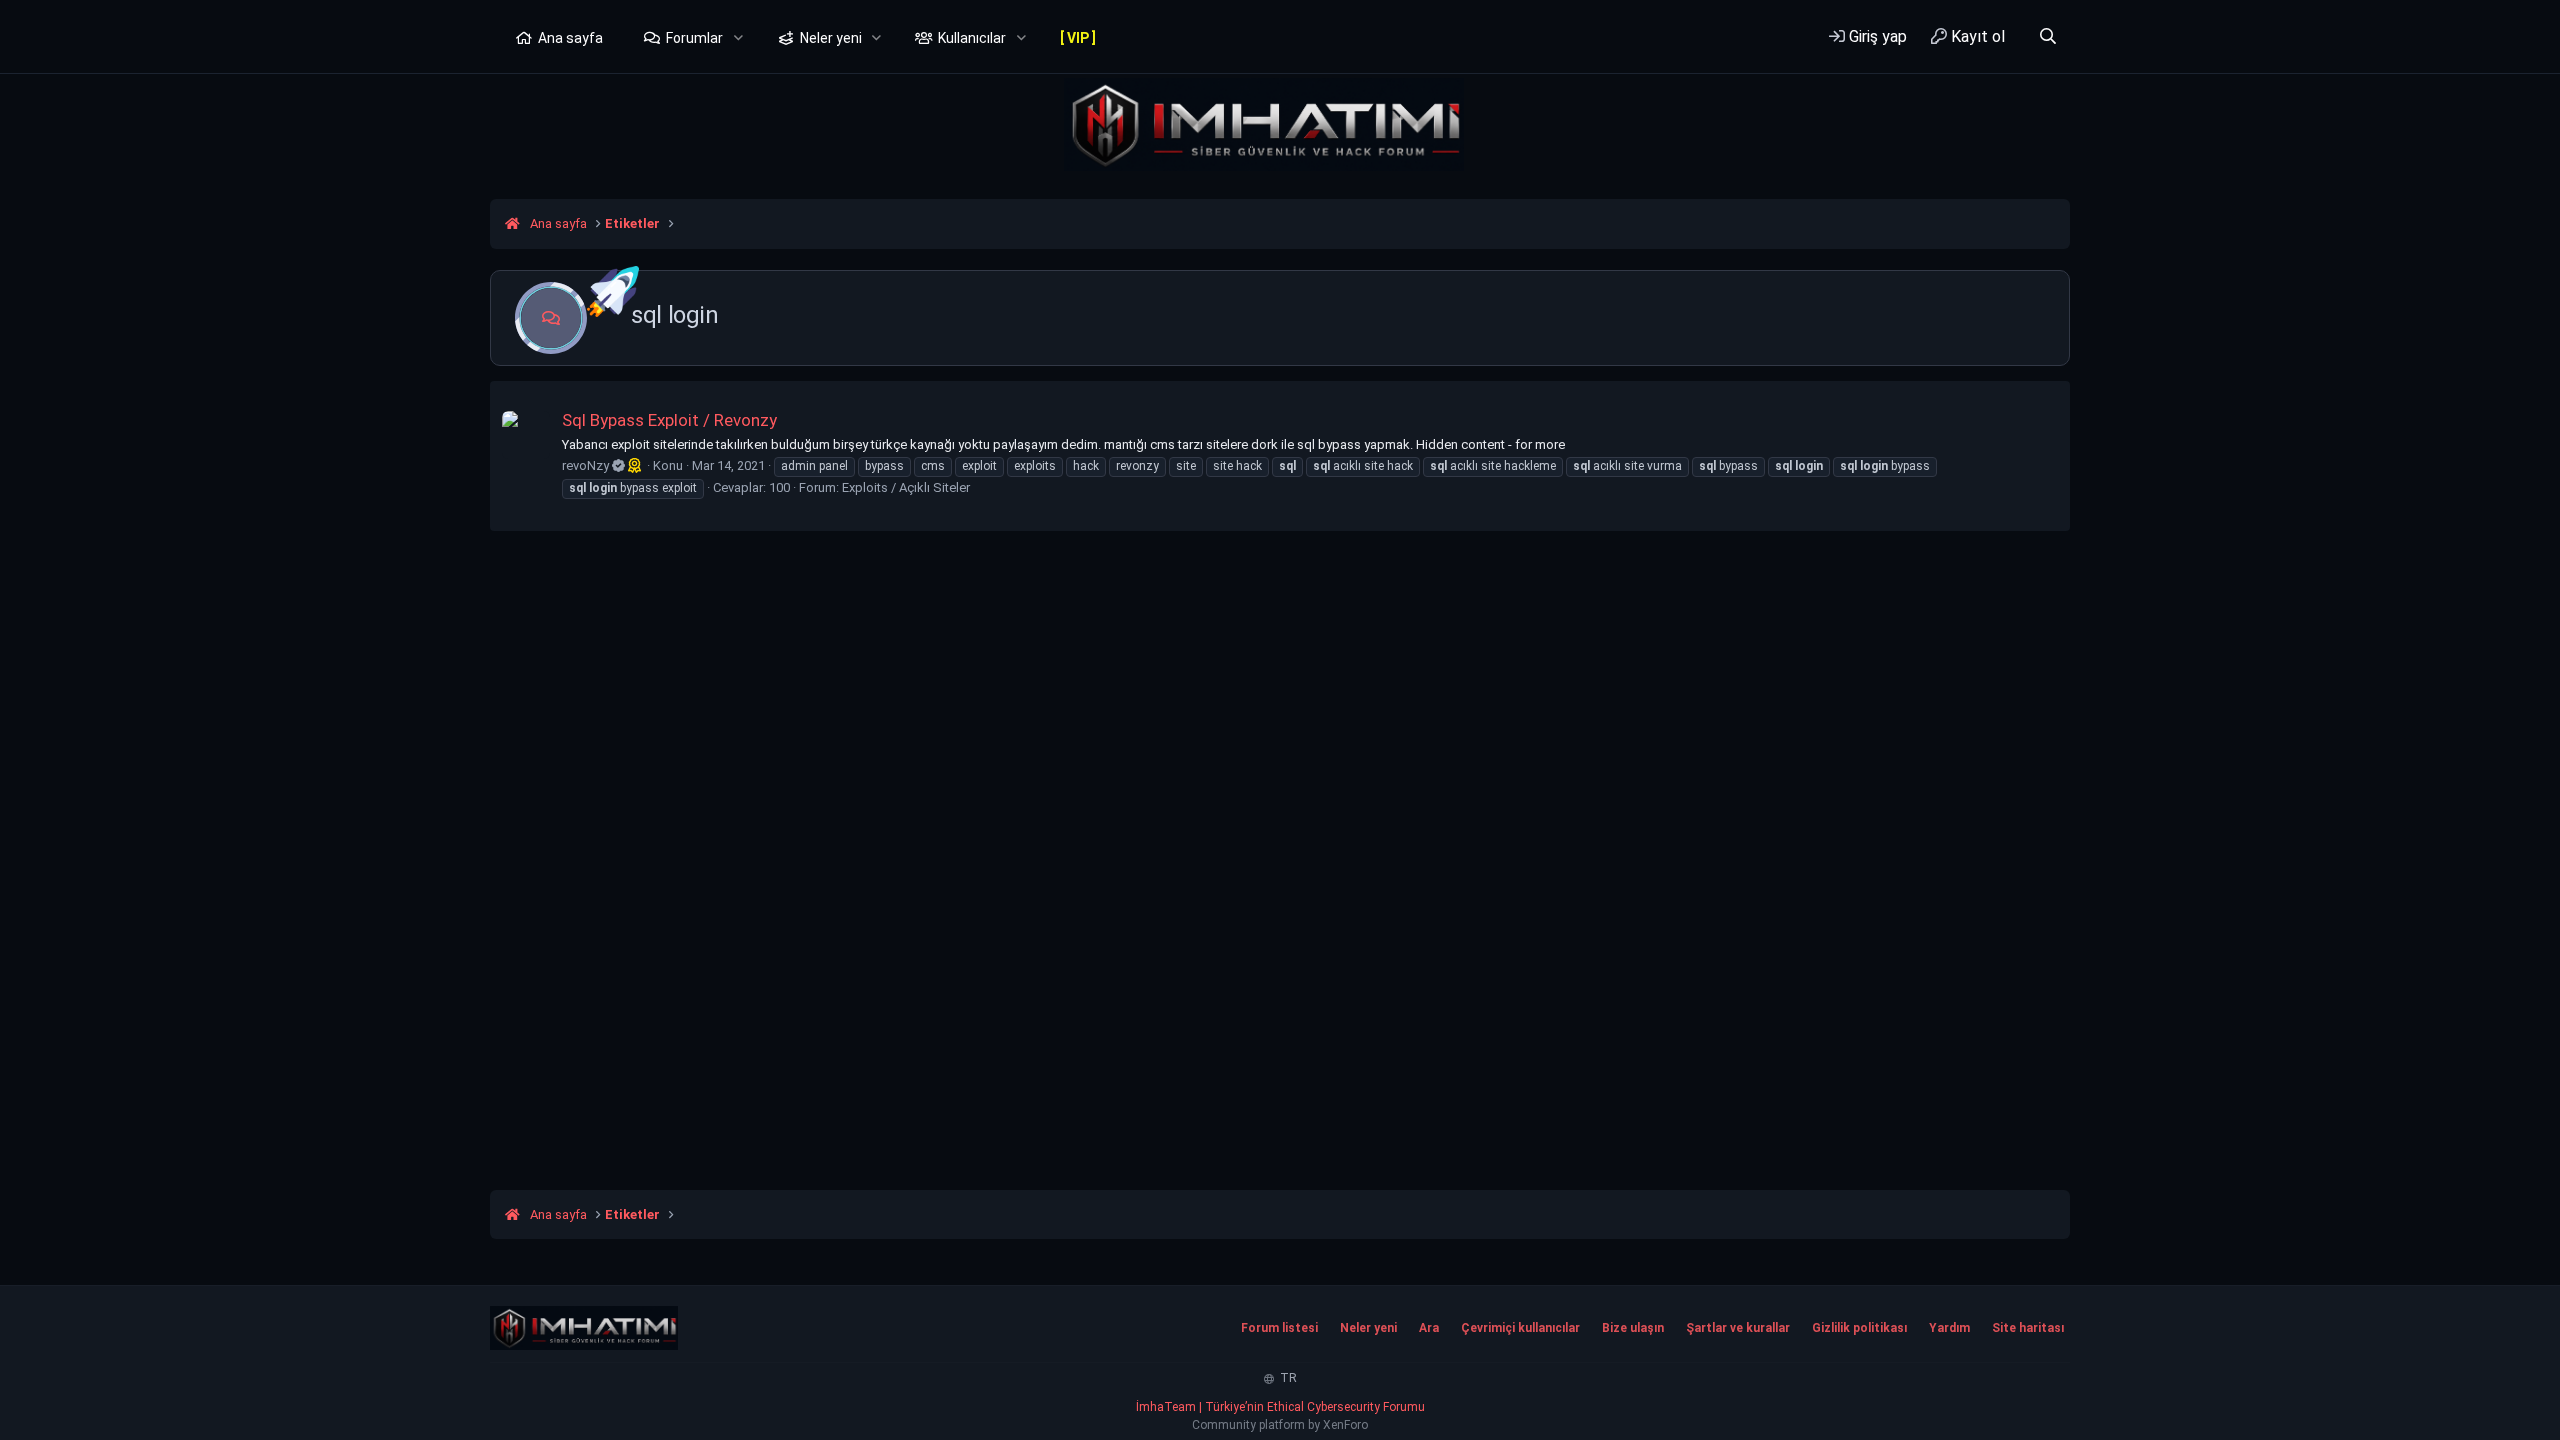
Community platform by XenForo (1280, 1425)
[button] (738, 39)
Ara (1429, 1328)
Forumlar (694, 38)
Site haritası (2028, 1328)
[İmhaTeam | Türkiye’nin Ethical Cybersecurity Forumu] (584, 1328)
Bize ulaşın (1633, 1328)
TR (1287, 1378)
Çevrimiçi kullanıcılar (1520, 1328)
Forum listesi (1279, 1328)
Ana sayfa (570, 38)
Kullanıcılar (972, 38)
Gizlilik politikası (1859, 1328)
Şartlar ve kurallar (1738, 1328)
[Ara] (2047, 36)
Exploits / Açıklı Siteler (906, 487)
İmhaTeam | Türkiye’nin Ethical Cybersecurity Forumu (1280, 1407)
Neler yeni (831, 38)
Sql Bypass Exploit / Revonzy (669, 420)
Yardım (1949, 1328)
